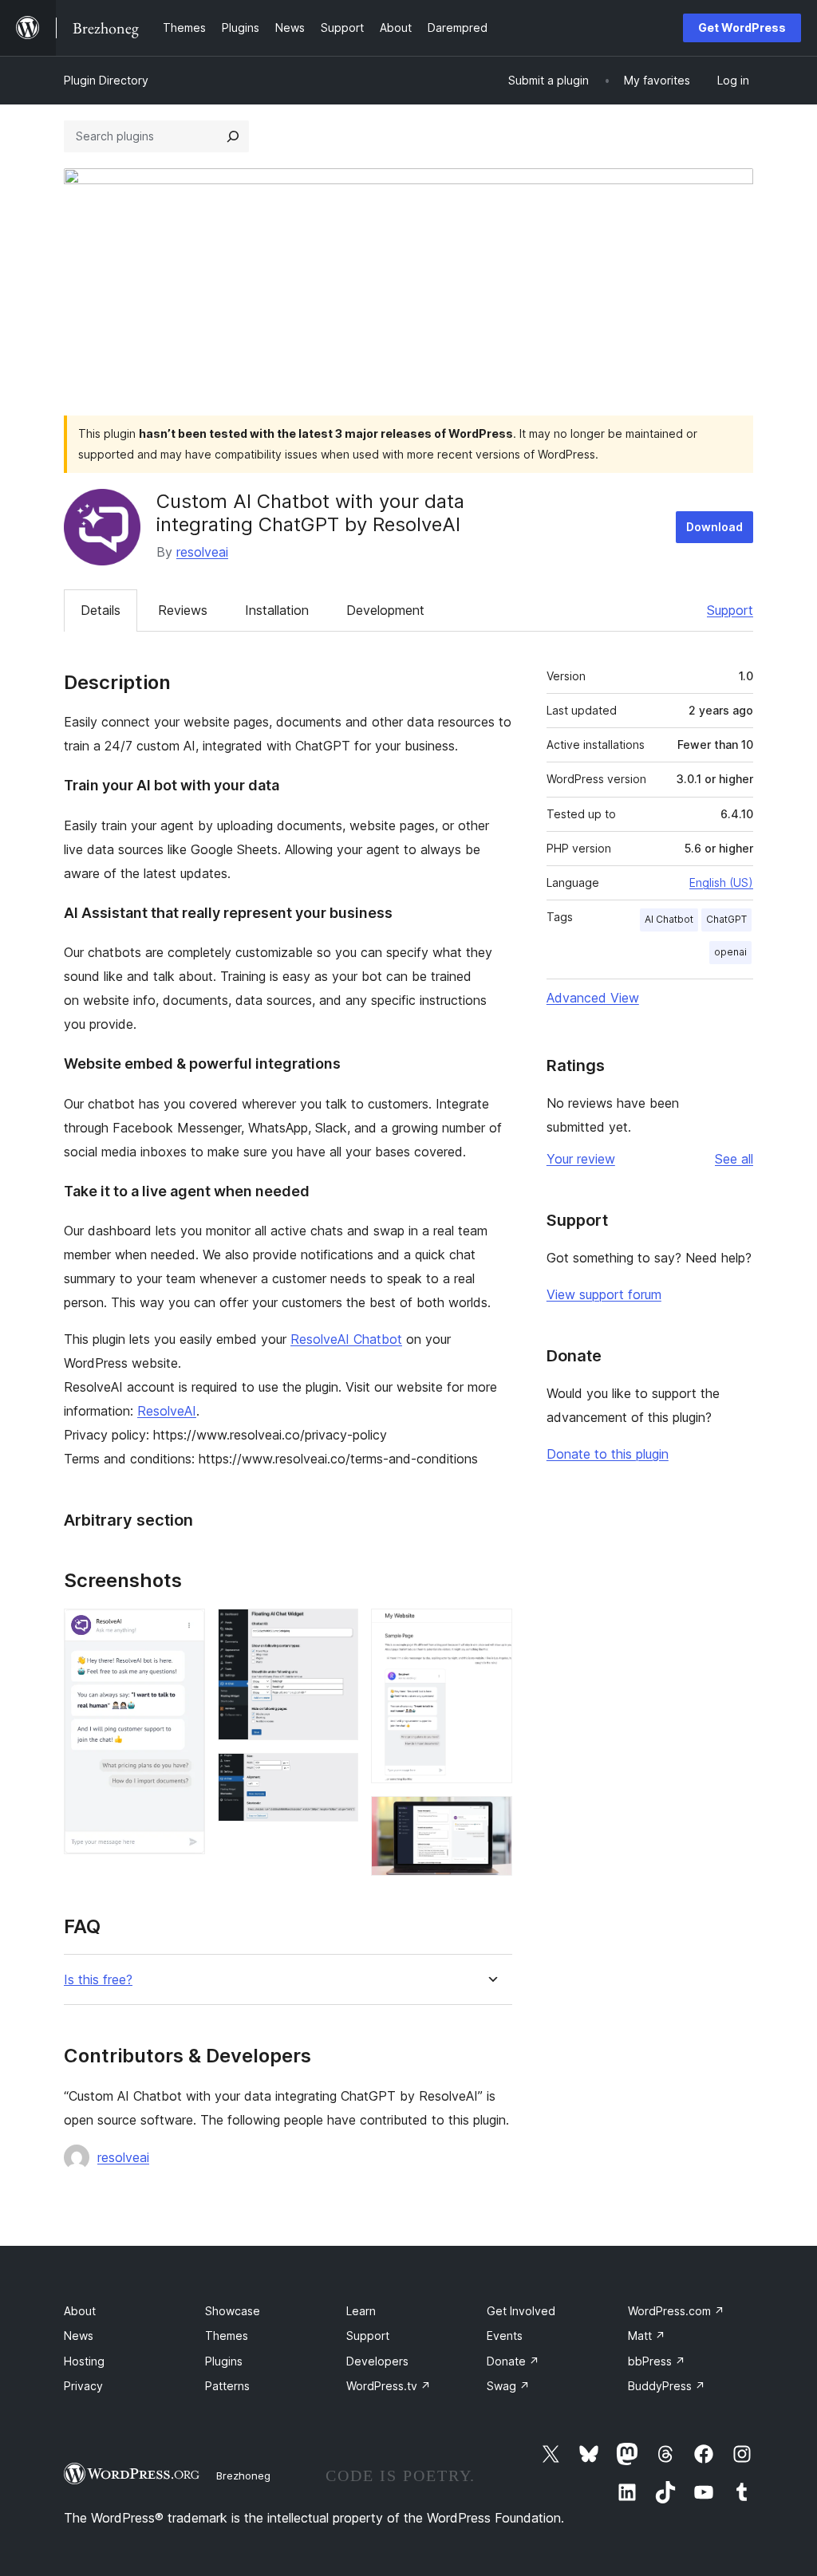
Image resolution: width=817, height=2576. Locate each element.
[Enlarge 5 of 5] (491, 1818)
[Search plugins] (233, 136)
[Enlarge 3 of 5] (337, 1774)
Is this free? (98, 1980)
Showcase (233, 2311)
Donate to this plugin (608, 1454)
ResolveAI (167, 1411)
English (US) (721, 882)
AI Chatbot (669, 919)
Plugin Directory (106, 80)
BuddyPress (667, 2386)
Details (101, 610)
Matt (647, 2336)
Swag (508, 2386)
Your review (581, 1159)
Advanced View (593, 998)
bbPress (657, 2361)
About (80, 2311)
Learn (361, 2311)
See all (734, 1159)
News (79, 2336)
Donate (513, 2361)
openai (730, 952)
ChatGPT (726, 919)
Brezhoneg (243, 2476)
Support (730, 610)
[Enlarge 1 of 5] (184, 1630)
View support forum (604, 1294)
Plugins (224, 2361)
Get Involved (521, 2311)
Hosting (84, 2361)
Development (385, 610)
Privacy (83, 2386)
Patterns (227, 2386)
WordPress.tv (389, 2386)
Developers (377, 2361)
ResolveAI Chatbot (346, 1339)
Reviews (183, 610)
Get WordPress (742, 28)
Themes (227, 2336)
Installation (277, 610)
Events (505, 2336)
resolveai (202, 552)
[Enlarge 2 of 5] (337, 1630)
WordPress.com (676, 2311)
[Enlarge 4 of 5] (491, 1630)
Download (714, 527)
